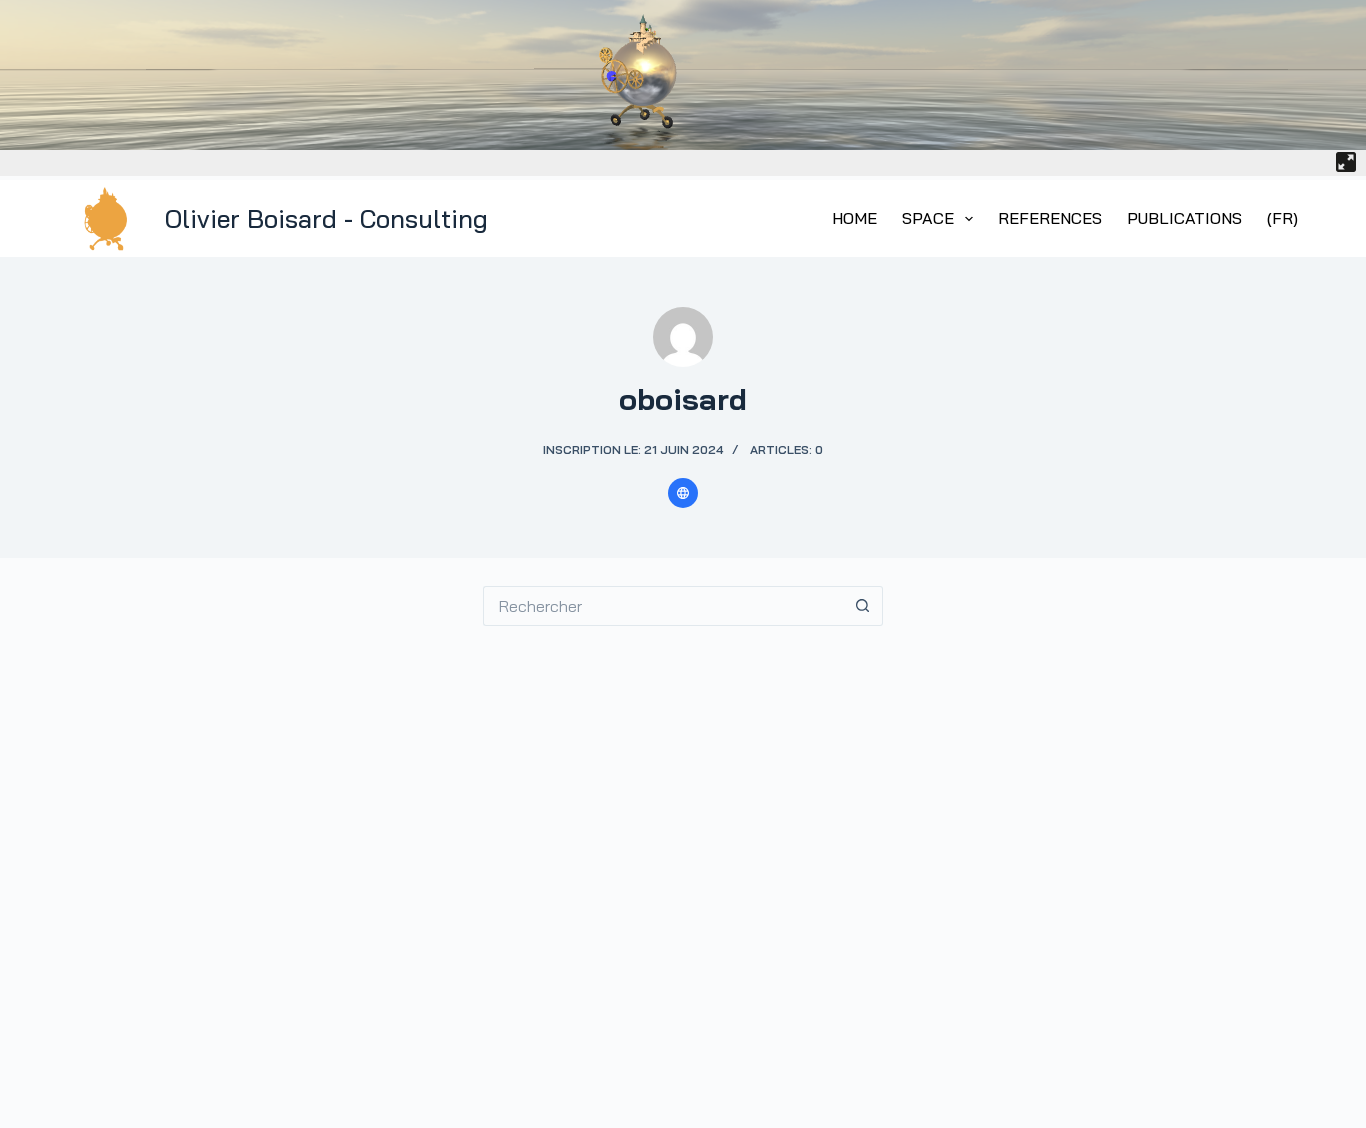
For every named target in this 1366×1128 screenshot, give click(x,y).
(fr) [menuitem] (1282, 218)
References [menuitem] (1050, 218)
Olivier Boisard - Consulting (326, 218)
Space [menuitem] (928, 218)
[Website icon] (683, 493)
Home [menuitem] (854, 218)
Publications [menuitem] (1184, 218)
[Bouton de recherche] (863, 606)
